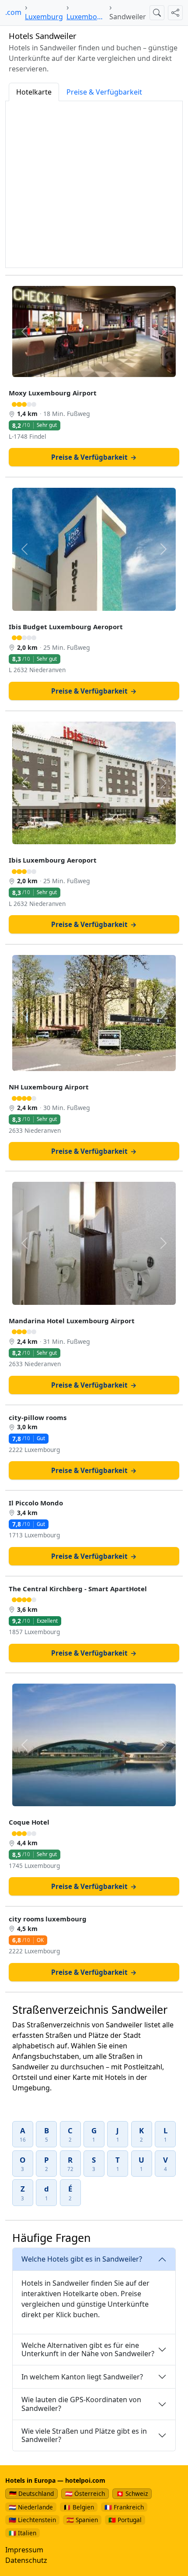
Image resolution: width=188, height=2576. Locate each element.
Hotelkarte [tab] (34, 92)
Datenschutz (26, 2560)
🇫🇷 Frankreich (124, 2507)
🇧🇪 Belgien (79, 2507)
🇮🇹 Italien (23, 2533)
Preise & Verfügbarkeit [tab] (104, 92)
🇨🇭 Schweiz (132, 2493)
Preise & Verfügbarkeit (94, 457)
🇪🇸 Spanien (82, 2520)
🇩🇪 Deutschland (31, 2493)
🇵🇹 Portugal (125, 2520)
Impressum (24, 2550)
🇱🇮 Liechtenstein (32, 2520)
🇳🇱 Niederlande (31, 2507)
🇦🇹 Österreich (85, 2493)
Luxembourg (86, 17)
